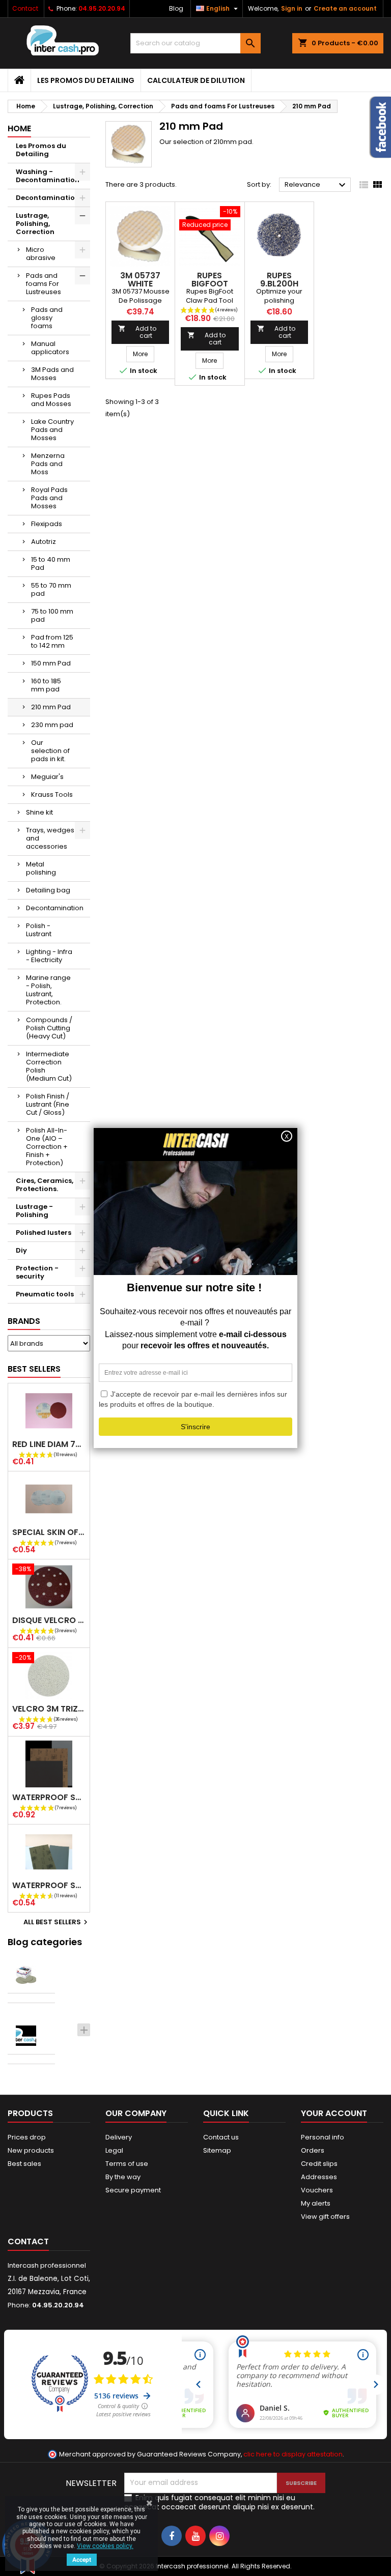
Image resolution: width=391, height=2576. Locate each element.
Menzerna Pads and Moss (48, 464)
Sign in (292, 8)
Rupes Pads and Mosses (51, 400)
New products (31, 2150)
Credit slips (319, 2164)
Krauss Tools (52, 794)
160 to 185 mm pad (46, 685)
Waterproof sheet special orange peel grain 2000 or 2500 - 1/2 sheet (49, 1885)
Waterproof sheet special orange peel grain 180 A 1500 (49, 1797)
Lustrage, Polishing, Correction (35, 224)
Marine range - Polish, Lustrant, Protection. (48, 990)
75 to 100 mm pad (52, 615)
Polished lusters (44, 1233)
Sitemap (217, 2150)
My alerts (316, 2203)
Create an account (345, 8)
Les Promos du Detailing (86, 80)
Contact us (221, 2137)
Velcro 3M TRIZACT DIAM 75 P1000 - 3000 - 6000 (49, 1709)
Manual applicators (50, 348)
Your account (334, 2113)
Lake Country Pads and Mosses (52, 430)
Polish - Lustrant (39, 930)
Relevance (316, 185)
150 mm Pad (51, 663)
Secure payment (133, 2190)
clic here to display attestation (293, 2454)
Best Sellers (34, 1369)
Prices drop (27, 2137)
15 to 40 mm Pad (51, 563)
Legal (114, 2150)
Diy (21, 1250)
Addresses (319, 2177)
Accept (82, 2560)
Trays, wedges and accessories (50, 838)
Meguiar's (47, 777)
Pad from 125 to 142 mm (52, 641)
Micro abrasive (41, 254)
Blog (176, 8)
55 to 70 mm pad (51, 589)
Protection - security (37, 1272)
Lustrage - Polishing (34, 1211)
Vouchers (317, 2190)
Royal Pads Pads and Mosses (49, 498)
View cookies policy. (105, 2546)
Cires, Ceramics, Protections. (45, 1185)
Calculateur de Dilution (196, 80)
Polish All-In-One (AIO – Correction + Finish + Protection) (47, 1147)
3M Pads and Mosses (52, 374)
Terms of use (127, 2164)
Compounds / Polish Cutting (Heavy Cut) (49, 1028)
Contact (25, 8)
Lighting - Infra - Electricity (49, 956)
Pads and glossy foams (47, 318)
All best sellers (57, 1922)
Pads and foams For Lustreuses (44, 284)
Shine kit (39, 812)
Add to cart (137, 332)
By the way (123, 2177)
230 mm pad (52, 725)
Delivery (119, 2137)
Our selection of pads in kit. (50, 751)
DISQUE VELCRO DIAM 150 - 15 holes (49, 1620)
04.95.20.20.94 (102, 8)
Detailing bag (48, 890)
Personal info (323, 2137)
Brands (24, 1321)
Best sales (24, 2164)
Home (19, 128)
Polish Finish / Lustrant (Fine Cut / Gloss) (48, 1104)
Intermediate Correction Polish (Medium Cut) (49, 1066)
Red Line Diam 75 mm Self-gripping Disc (49, 1444)
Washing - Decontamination (48, 176)
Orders (313, 2150)
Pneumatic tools (45, 1294)
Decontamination (48, 198)
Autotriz (44, 542)
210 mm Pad (51, 707)
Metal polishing (41, 868)
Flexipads (47, 524)
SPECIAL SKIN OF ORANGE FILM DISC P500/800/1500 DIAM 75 (49, 1532)
